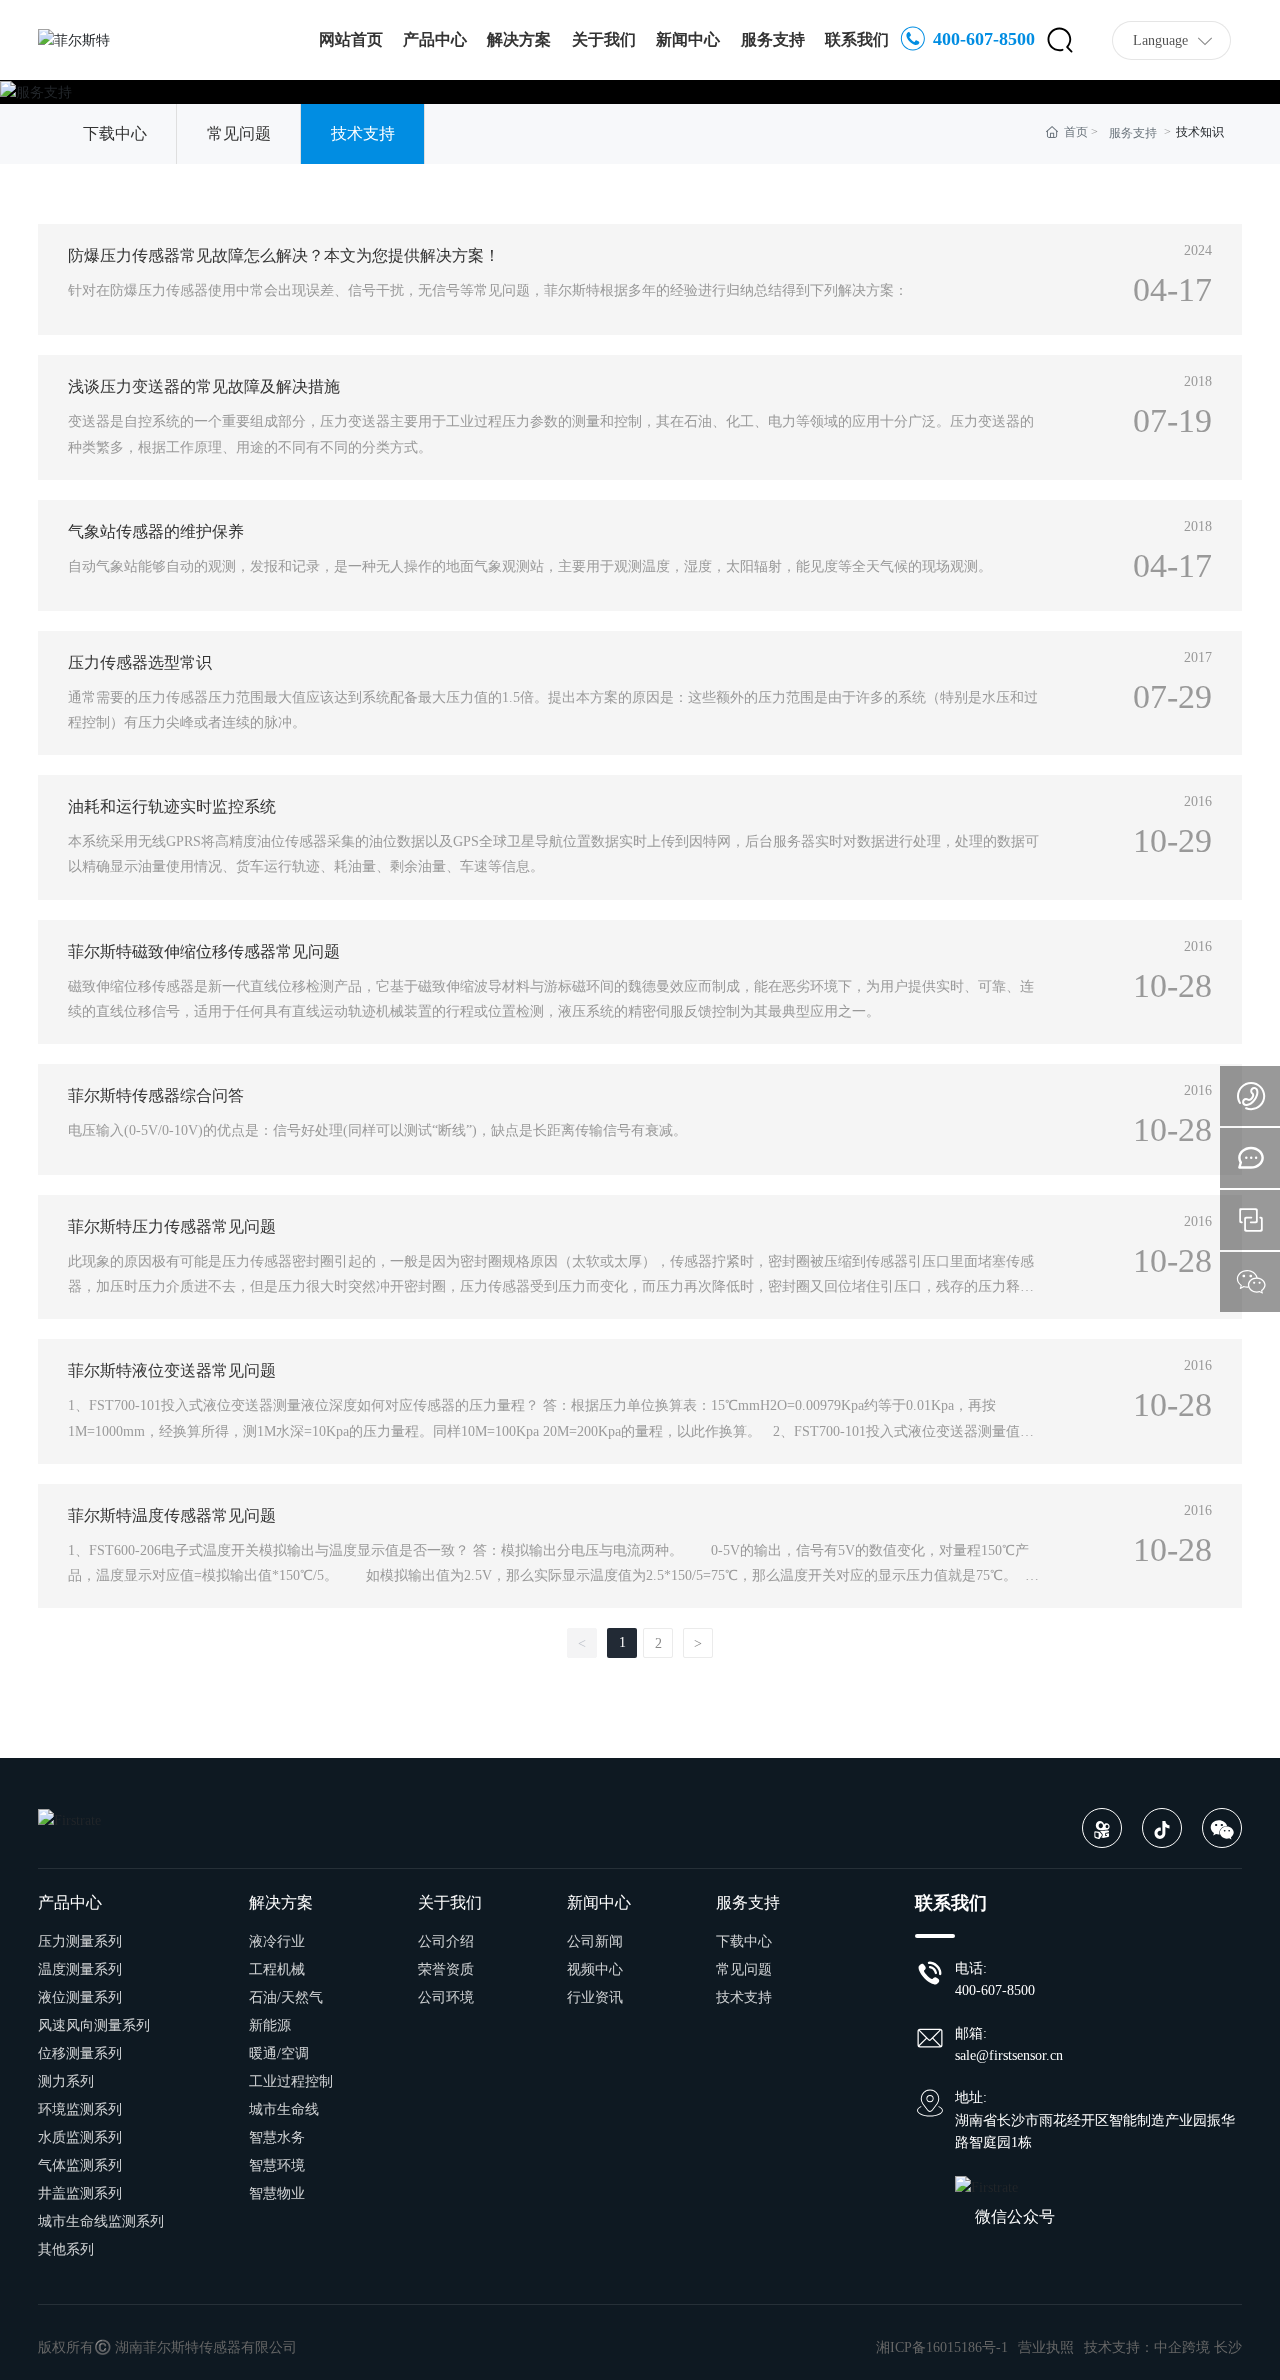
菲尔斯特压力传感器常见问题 (172, 1226)
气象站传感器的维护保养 (156, 531)
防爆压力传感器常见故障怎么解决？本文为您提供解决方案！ (284, 255)
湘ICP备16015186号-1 (942, 2347)
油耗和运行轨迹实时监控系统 (172, 806)
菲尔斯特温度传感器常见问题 (172, 1515)
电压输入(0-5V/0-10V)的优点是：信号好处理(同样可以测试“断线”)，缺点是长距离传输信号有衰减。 (377, 1130)
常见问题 (239, 133)
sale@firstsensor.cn (1009, 2055)
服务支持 (1133, 133)
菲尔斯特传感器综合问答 (156, 1095)
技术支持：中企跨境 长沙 (1163, 2347)
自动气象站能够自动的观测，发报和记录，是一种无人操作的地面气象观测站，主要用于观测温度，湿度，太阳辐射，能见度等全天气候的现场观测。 (530, 566)
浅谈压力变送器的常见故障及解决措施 (204, 386)
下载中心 (115, 133)
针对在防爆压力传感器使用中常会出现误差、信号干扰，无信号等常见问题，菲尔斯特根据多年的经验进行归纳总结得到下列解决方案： (488, 290)
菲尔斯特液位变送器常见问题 (172, 1370)
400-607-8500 (981, 39)
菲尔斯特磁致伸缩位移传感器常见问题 (204, 951)
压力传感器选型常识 (140, 662)
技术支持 (363, 133)
